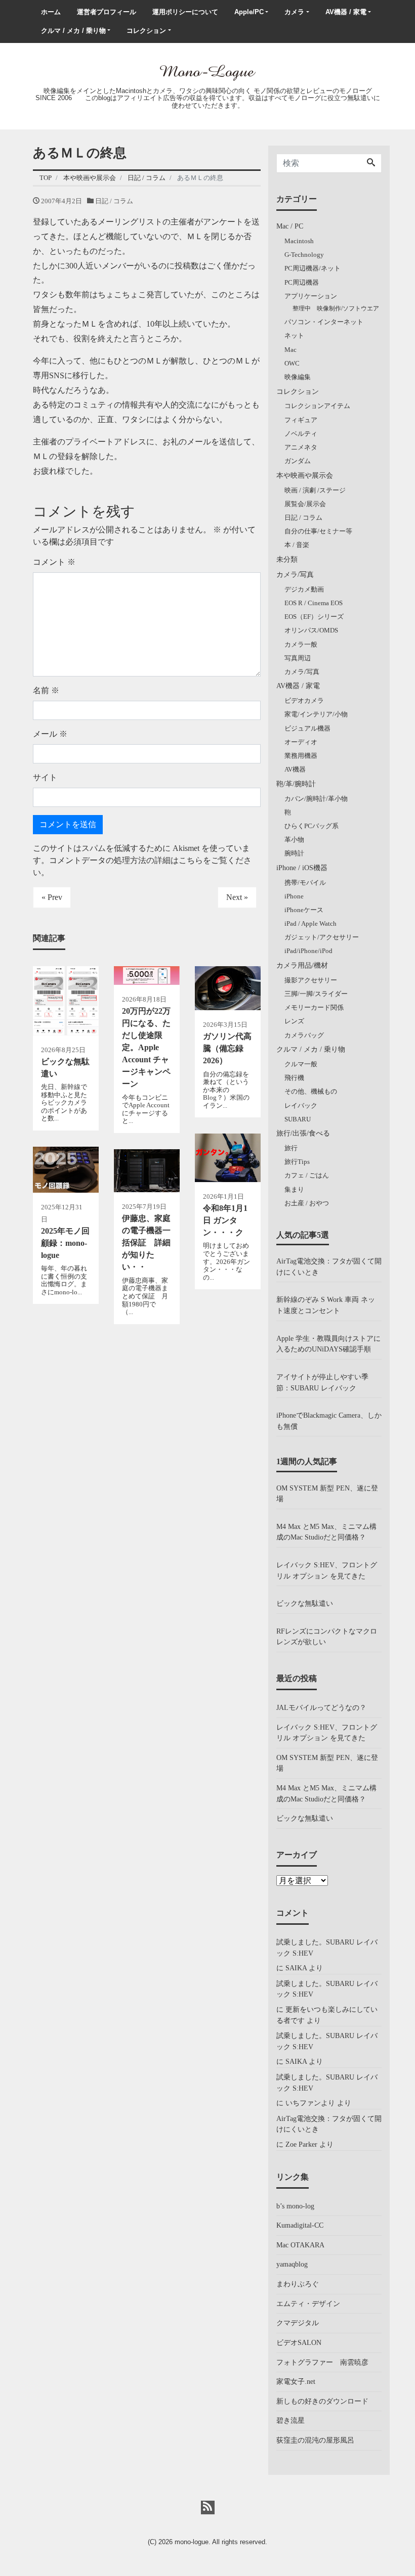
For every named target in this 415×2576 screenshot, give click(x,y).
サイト (45, 777)
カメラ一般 (301, 644)
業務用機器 (301, 756)
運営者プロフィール (107, 12)
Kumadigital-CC (300, 2225)
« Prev (52, 897)
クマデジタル (298, 2323)
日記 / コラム (114, 201)
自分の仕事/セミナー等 (318, 531)
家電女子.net (296, 2381)
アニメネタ (301, 447)
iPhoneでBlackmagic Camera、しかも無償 (329, 1421)
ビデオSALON (299, 2342)
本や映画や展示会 (305, 475)
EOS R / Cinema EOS (314, 603)
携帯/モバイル (305, 883)
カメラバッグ (304, 1035)
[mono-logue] (207, 71)
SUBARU (298, 1119)
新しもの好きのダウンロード (322, 2401)
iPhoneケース (304, 910)
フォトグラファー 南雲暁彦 (322, 2362)
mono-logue (192, 2542)
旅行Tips (297, 1162)
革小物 (294, 840)
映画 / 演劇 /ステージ (315, 490)
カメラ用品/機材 (302, 965)
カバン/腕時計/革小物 (316, 799)
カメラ (294, 12)
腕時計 (294, 853)
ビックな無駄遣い (305, 1603)
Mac (290, 350)
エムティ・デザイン (308, 2303)
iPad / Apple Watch (310, 923)
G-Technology (304, 255)
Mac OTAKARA (300, 2245)
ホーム (51, 12)
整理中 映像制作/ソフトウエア (336, 309)
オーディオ (301, 742)
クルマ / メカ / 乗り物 (73, 31)
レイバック (301, 1105)
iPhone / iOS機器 (302, 868)
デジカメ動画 (304, 589)
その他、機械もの (311, 1091)
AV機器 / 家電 (346, 12)
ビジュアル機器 (307, 728)
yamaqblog (292, 2264)
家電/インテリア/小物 (316, 714)
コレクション (146, 31)
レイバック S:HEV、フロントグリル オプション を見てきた (327, 1570)
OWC (292, 363)
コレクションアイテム (317, 406)
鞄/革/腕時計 (296, 784)
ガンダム (298, 461)
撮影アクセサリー (311, 980)
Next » (237, 897)
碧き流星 (290, 2420)
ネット (294, 335)
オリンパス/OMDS (311, 630)
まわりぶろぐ (298, 2284)
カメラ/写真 (295, 574)
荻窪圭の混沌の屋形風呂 (315, 2440)
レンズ (294, 1021)
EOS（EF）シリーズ (314, 617)
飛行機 (294, 1078)
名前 (46, 690)
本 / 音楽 (297, 545)
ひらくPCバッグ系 (312, 826)
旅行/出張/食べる (303, 1133)
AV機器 (295, 769)
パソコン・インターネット (324, 322)
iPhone (294, 896)
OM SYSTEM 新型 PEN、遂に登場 (327, 1494)
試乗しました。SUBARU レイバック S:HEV (327, 1948)
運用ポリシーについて (185, 12)
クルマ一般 (301, 1064)
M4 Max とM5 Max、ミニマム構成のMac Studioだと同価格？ (326, 1532)
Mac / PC (290, 226)
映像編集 (298, 377)
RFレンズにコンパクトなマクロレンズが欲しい (327, 1637)
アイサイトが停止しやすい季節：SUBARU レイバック (322, 1382)
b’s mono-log (295, 2206)
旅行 (291, 1148)
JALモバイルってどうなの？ (321, 1707)
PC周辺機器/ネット (313, 268)
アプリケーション (311, 296)
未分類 (287, 559)
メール (50, 734)
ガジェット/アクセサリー (322, 937)
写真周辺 (298, 658)
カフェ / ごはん (307, 1175)
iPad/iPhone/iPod (308, 951)
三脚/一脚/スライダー (316, 994)
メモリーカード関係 (314, 1007)
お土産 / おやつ (307, 1203)
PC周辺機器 (302, 282)
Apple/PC (249, 12)
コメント (54, 562)
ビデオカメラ (304, 701)
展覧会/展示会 (305, 504)
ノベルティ (301, 434)
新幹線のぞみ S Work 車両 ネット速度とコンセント (326, 1305)
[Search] (371, 163)
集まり (294, 1189)
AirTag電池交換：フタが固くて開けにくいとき (329, 1267)
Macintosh (299, 241)
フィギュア (301, 420)
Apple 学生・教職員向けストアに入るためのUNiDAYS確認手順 (328, 1344)
